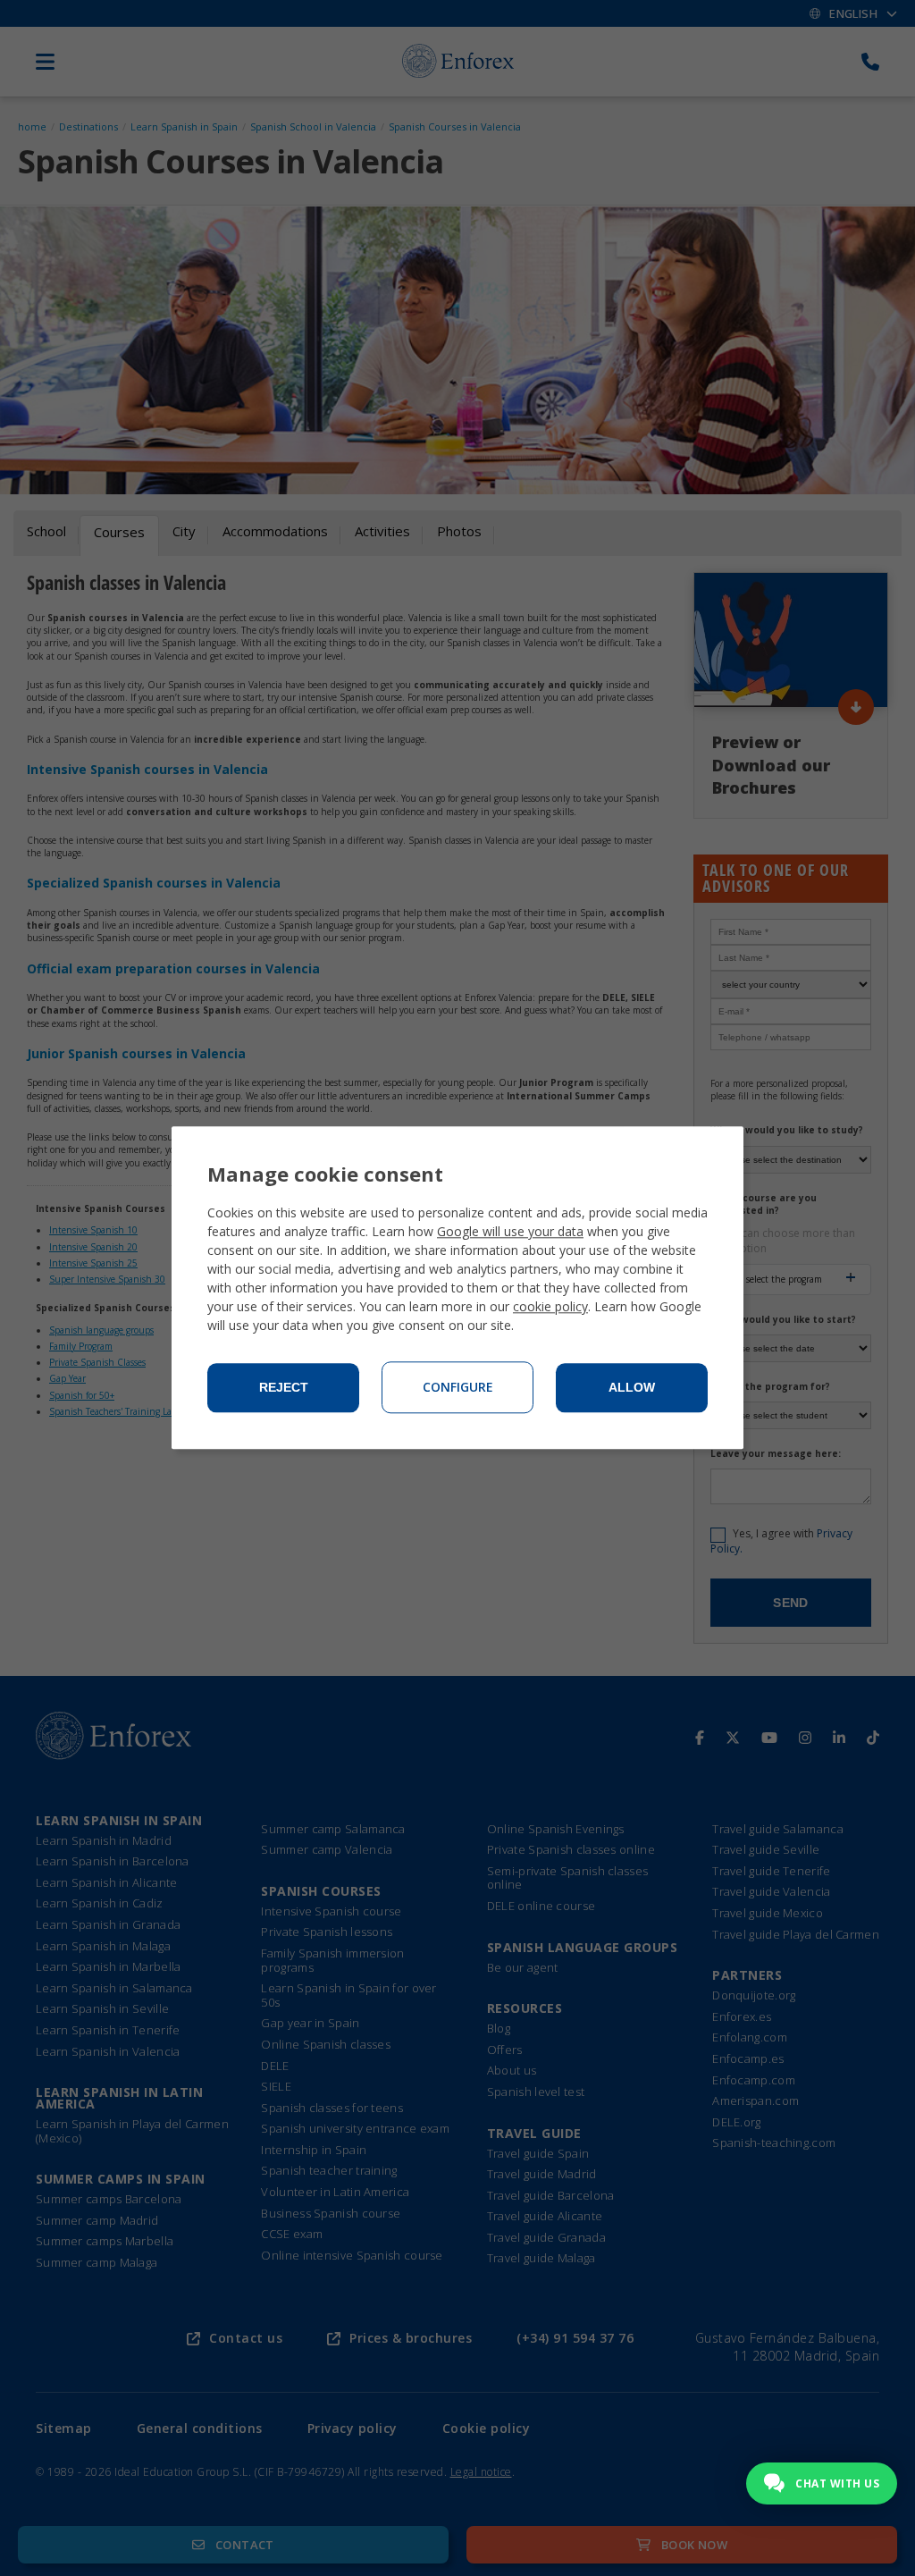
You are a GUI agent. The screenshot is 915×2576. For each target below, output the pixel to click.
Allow (632, 1388)
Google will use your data (510, 1232)
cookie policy (550, 1307)
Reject (284, 1388)
